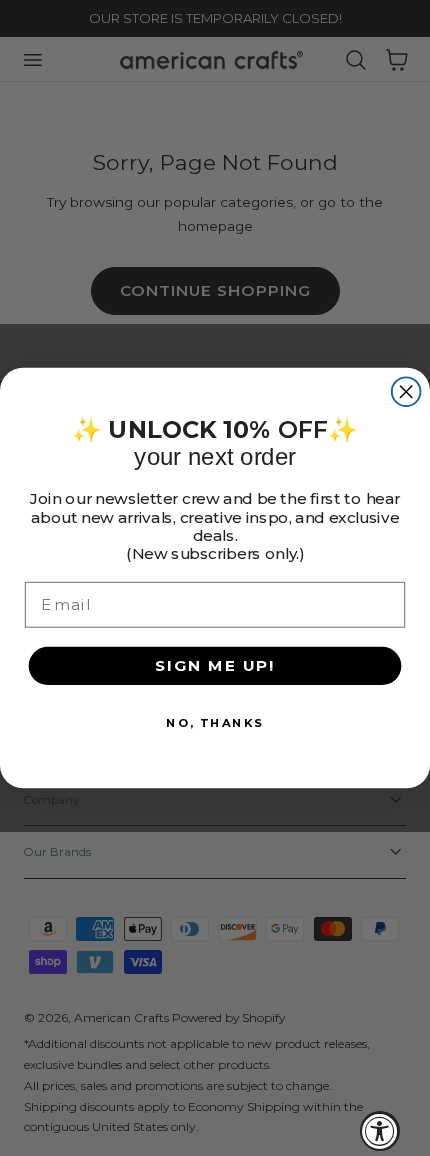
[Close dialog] (406, 391)
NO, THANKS (214, 722)
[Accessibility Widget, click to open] (380, 1131)
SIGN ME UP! (215, 665)
